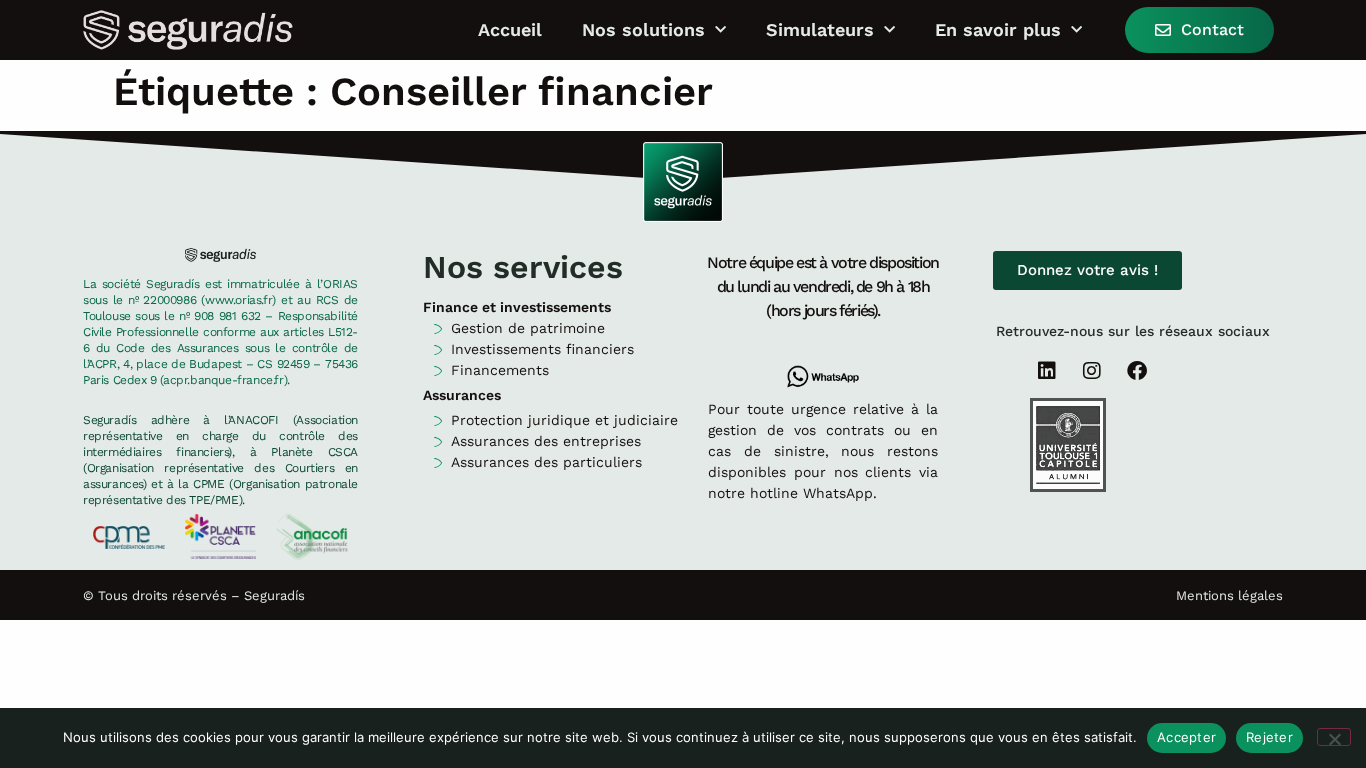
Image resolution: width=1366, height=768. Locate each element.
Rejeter (1269, 737)
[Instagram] (1092, 371)
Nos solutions (643, 30)
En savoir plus (998, 30)
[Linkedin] (1047, 371)
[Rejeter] (1334, 737)
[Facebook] (1137, 371)
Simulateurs (820, 30)
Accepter (1186, 737)
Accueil (510, 30)
